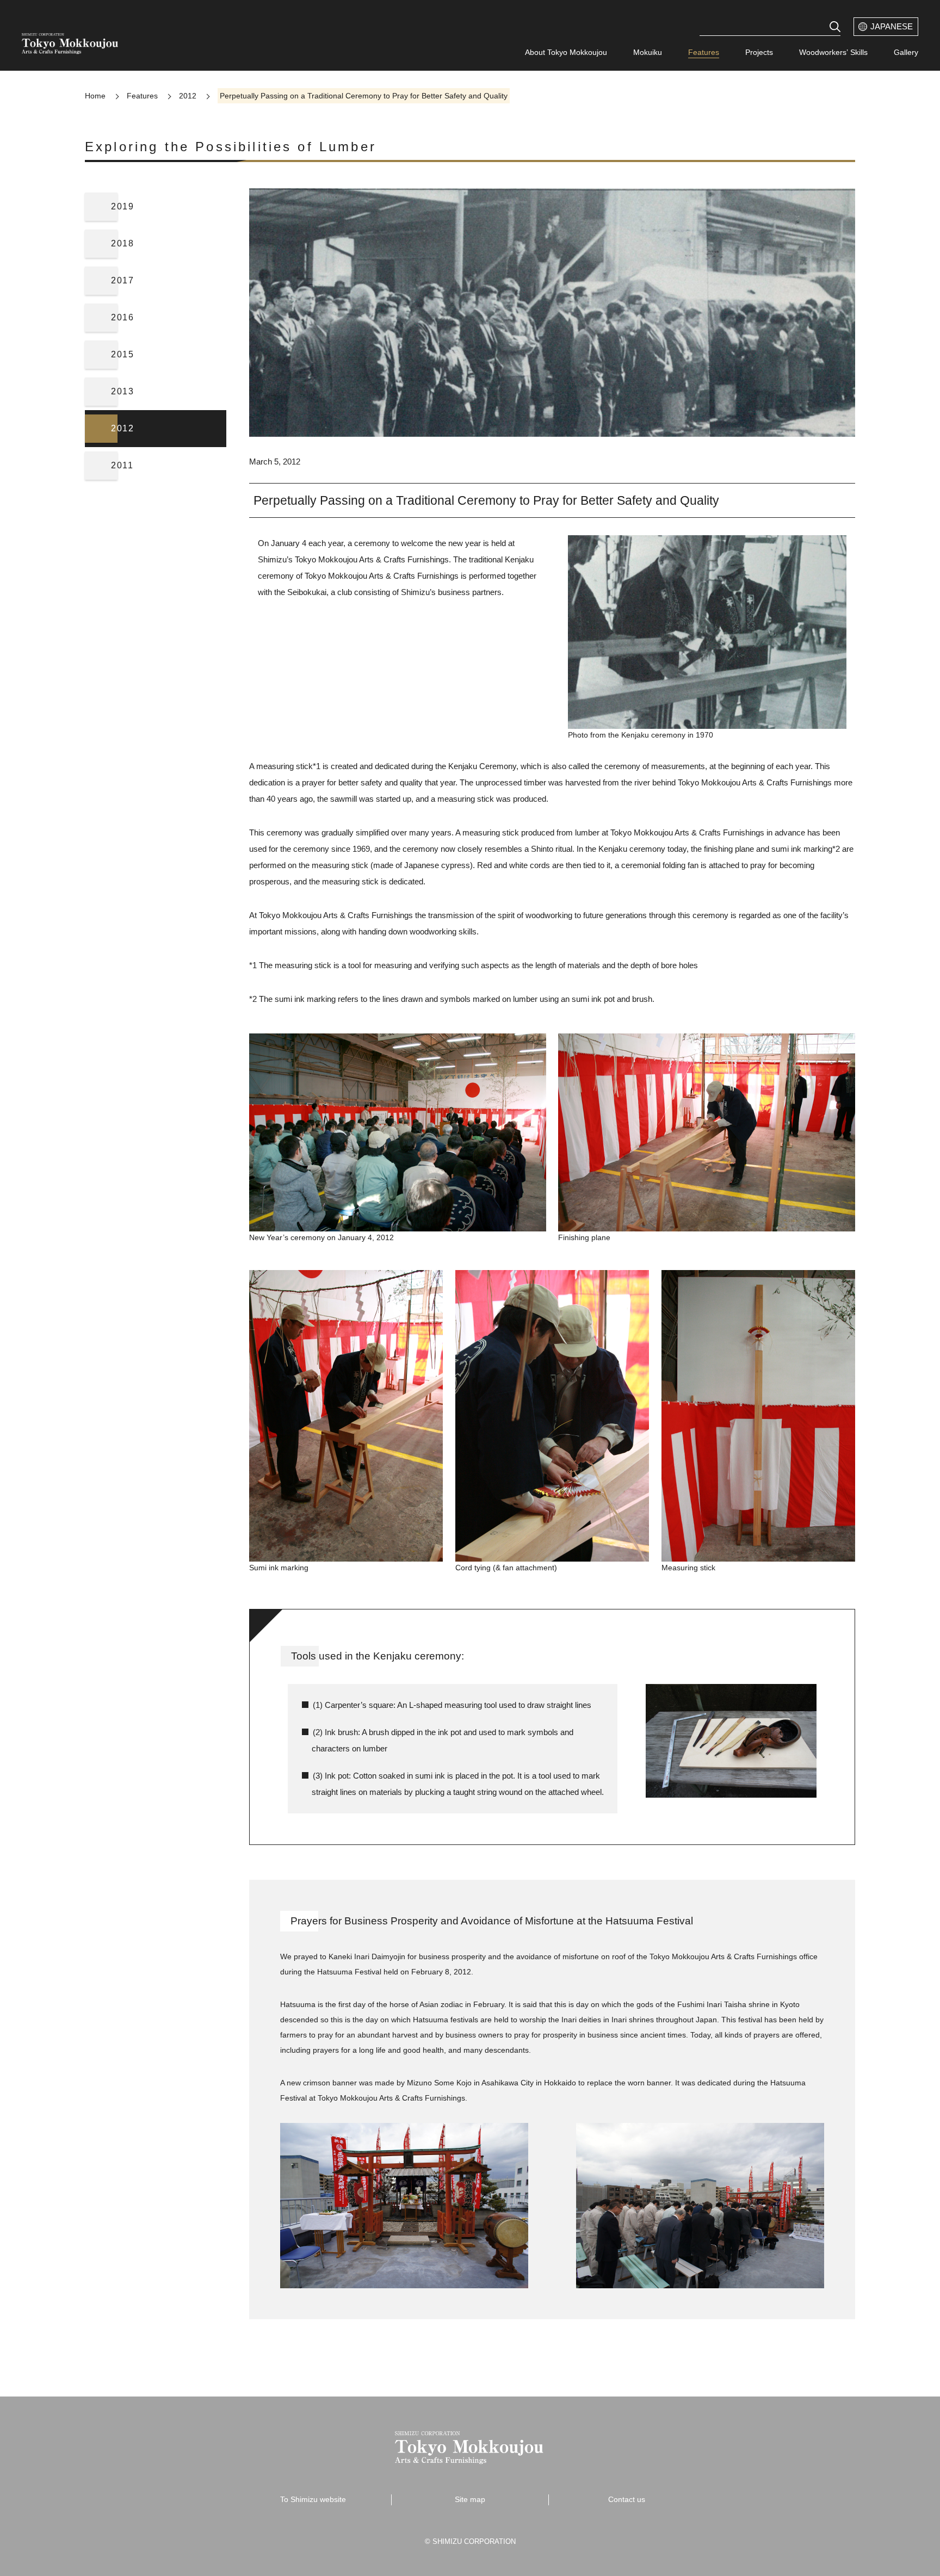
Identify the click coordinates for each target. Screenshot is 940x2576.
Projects (759, 52)
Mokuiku (648, 52)
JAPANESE (892, 26)
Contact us (627, 2499)
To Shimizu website (313, 2499)
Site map (470, 2499)
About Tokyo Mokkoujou (566, 52)
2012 (188, 96)
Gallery (906, 52)
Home (95, 96)
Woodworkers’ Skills (833, 52)
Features (704, 52)
